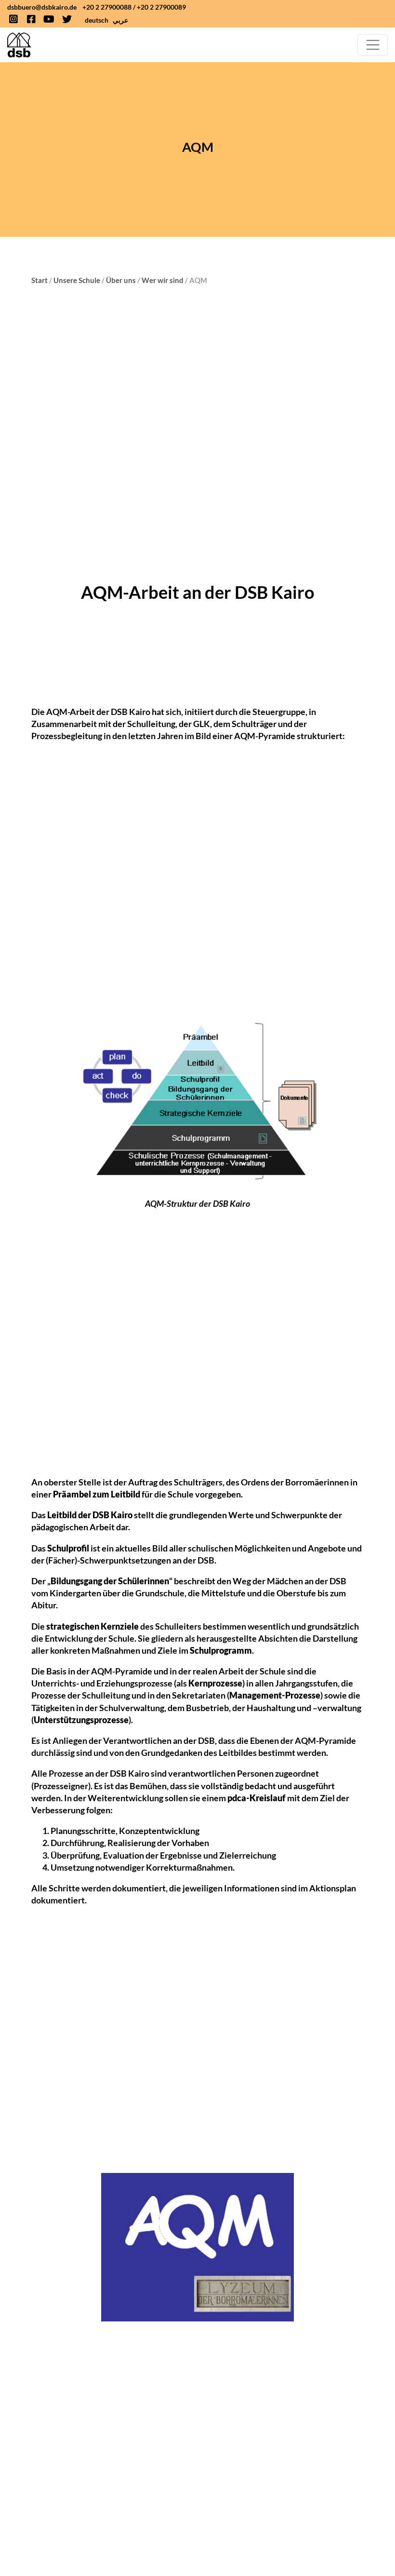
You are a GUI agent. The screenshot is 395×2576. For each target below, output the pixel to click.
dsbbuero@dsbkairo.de (42, 7)
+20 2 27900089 (161, 7)
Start (39, 280)
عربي (120, 20)
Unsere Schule (77, 280)
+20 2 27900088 (107, 7)
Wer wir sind (163, 280)
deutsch (97, 20)
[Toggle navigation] (373, 45)
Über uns (121, 280)
